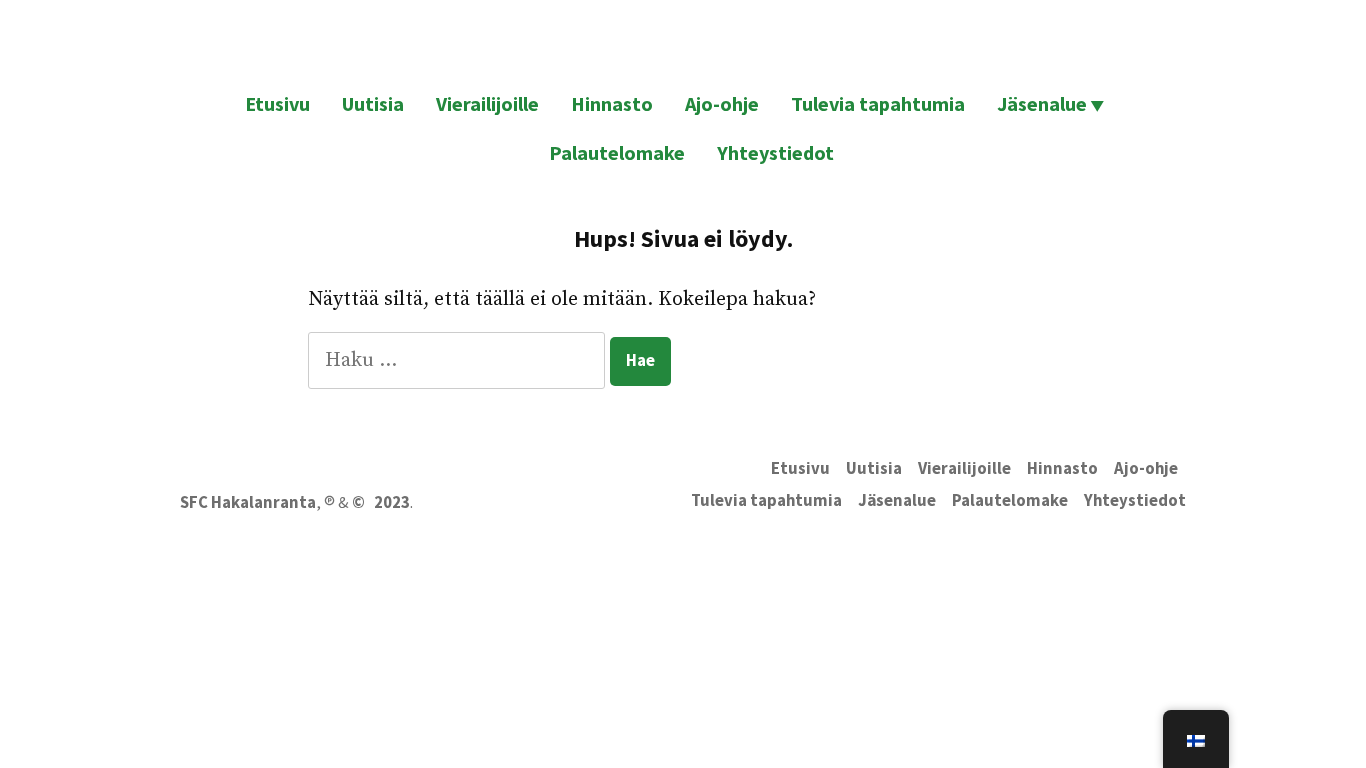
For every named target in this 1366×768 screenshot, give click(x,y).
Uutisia (373, 103)
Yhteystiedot (775, 152)
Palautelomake (617, 152)
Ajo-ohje (722, 103)
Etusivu (277, 103)
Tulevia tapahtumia (878, 103)
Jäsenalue (1042, 103)
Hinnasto (612, 103)
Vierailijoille (487, 103)
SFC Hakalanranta (248, 502)
